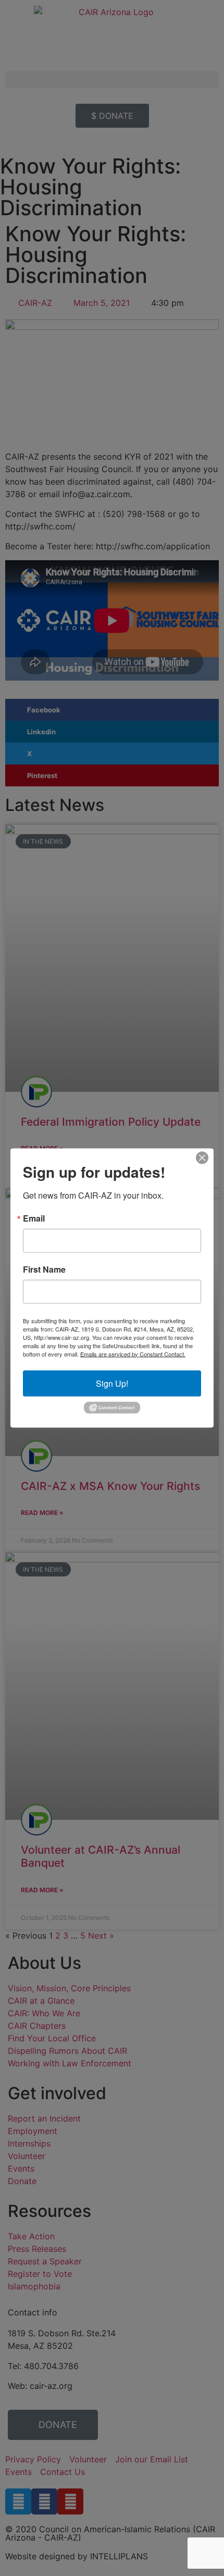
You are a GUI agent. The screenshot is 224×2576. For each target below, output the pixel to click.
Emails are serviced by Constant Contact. (133, 1353)
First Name (44, 1269)
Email (34, 1218)
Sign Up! (112, 1383)
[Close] (202, 1157)
